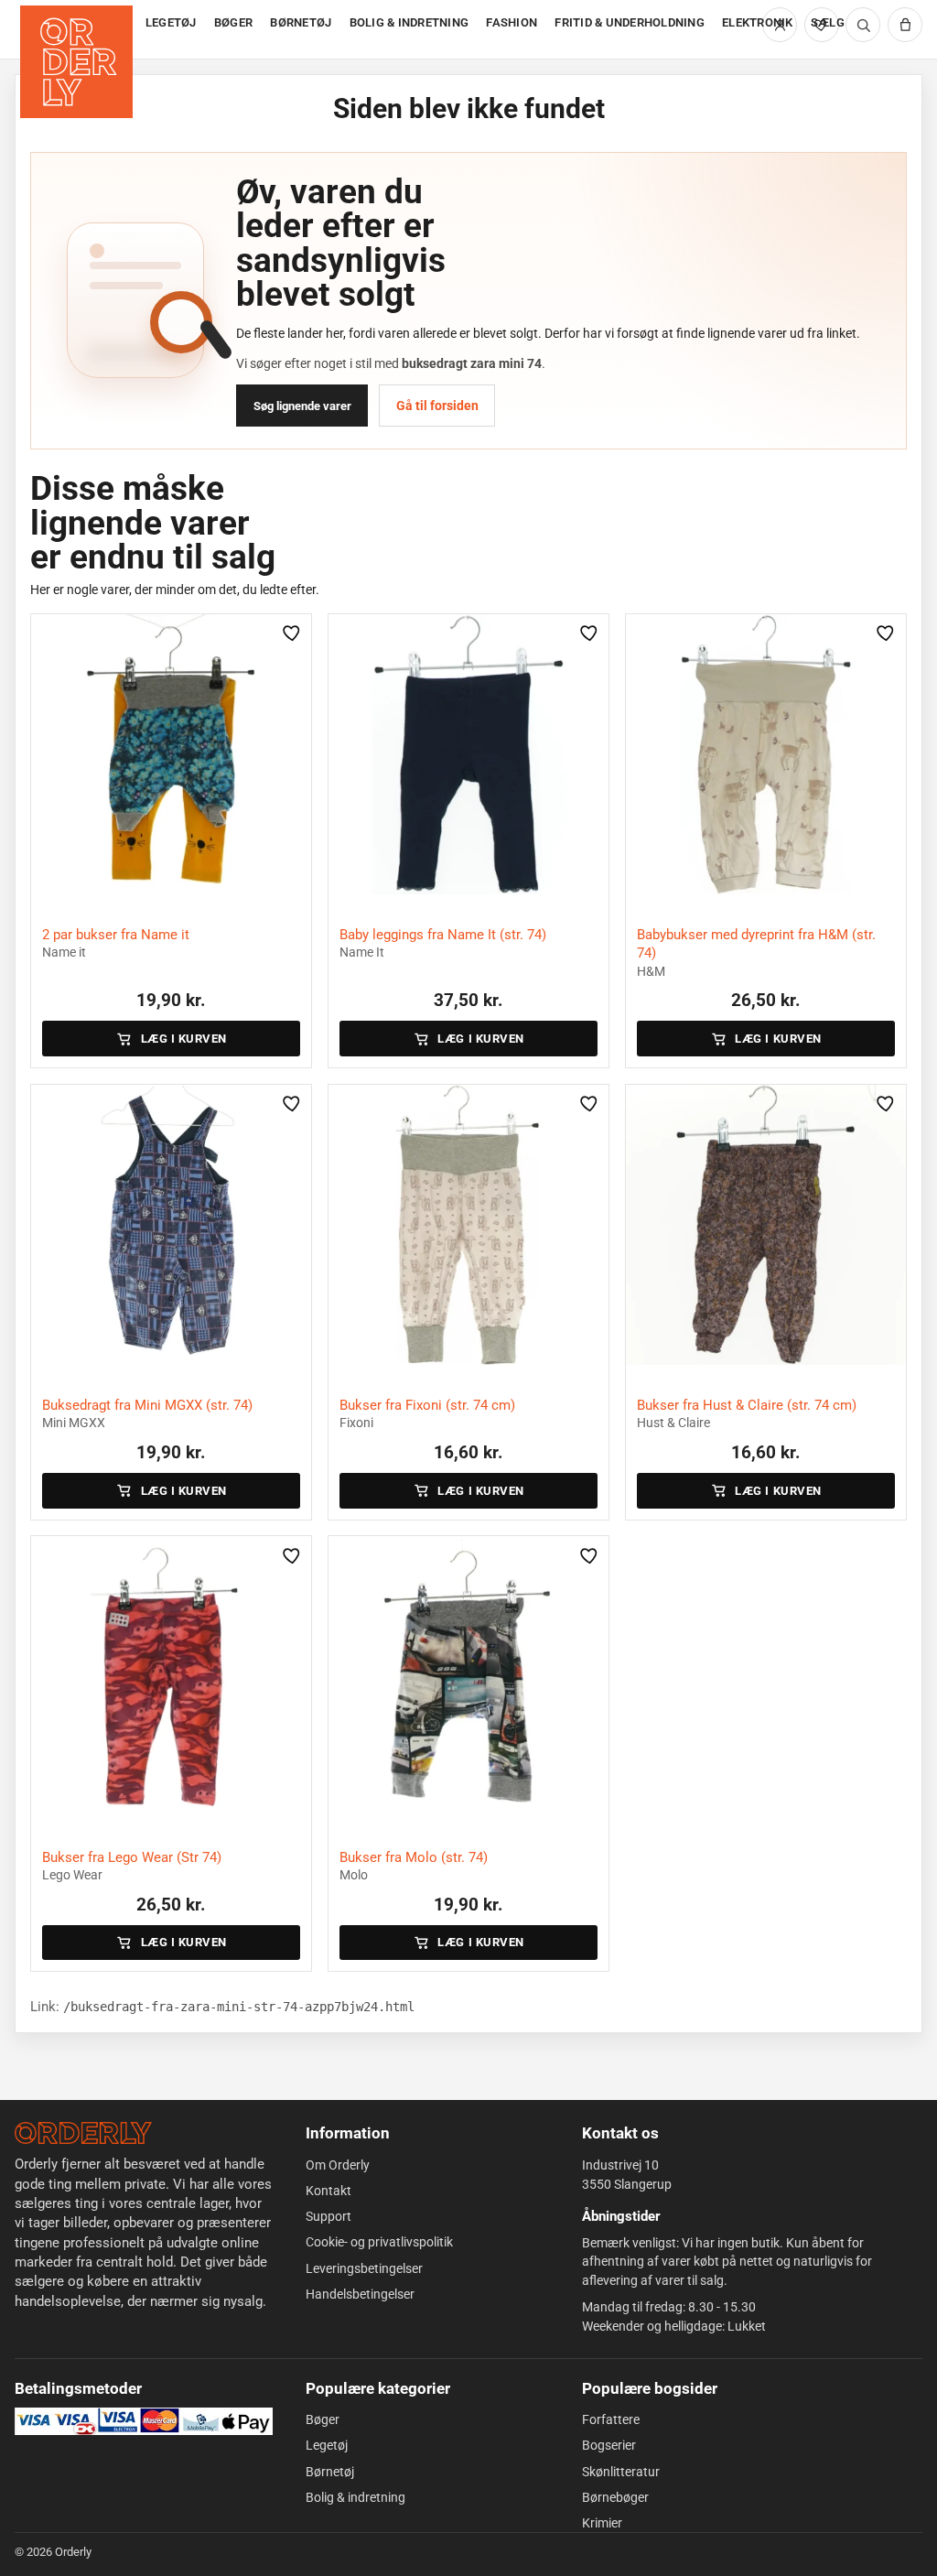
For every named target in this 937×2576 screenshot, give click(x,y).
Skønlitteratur (621, 2472)
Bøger (323, 2419)
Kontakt (328, 2191)
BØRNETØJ (301, 22)
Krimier (602, 2523)
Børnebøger (615, 2497)
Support (328, 2216)
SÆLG (828, 22)
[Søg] (863, 25)
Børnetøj (330, 2472)
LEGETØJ (171, 22)
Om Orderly (338, 2165)
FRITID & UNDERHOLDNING (630, 22)
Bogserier (609, 2445)
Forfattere (611, 2419)
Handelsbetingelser (360, 2294)
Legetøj (327, 2445)
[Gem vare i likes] (292, 633)
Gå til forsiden (437, 406)
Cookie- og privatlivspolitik (379, 2242)
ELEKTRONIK (758, 22)
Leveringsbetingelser (364, 2268)
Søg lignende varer (302, 406)
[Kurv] (905, 25)
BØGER (233, 22)
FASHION (512, 22)
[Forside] (78, 30)
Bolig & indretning (355, 2497)
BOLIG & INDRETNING (409, 22)
